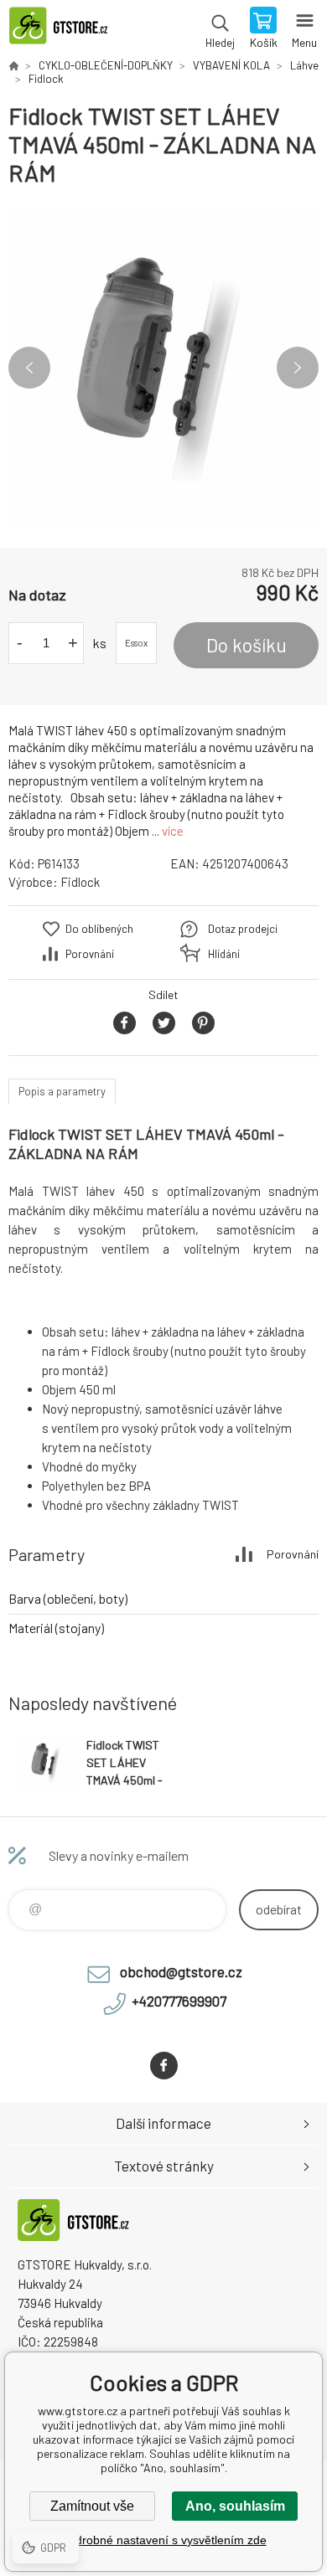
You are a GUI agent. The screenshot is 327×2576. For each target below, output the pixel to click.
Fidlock (46, 79)
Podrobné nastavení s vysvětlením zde (164, 2540)
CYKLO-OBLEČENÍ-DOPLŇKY (106, 65)
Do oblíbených (99, 929)
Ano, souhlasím (235, 2506)
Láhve (304, 65)
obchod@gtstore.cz (181, 1971)
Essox (136, 643)
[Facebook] (164, 2066)
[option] (163, 368)
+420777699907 (179, 2001)
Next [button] (298, 368)
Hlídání (224, 954)
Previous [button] (29, 368)
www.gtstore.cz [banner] (66, 29)
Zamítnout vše (92, 2506)
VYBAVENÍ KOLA (231, 65)
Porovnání (90, 954)
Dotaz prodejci (243, 929)
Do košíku (247, 645)
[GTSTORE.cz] (13, 65)
